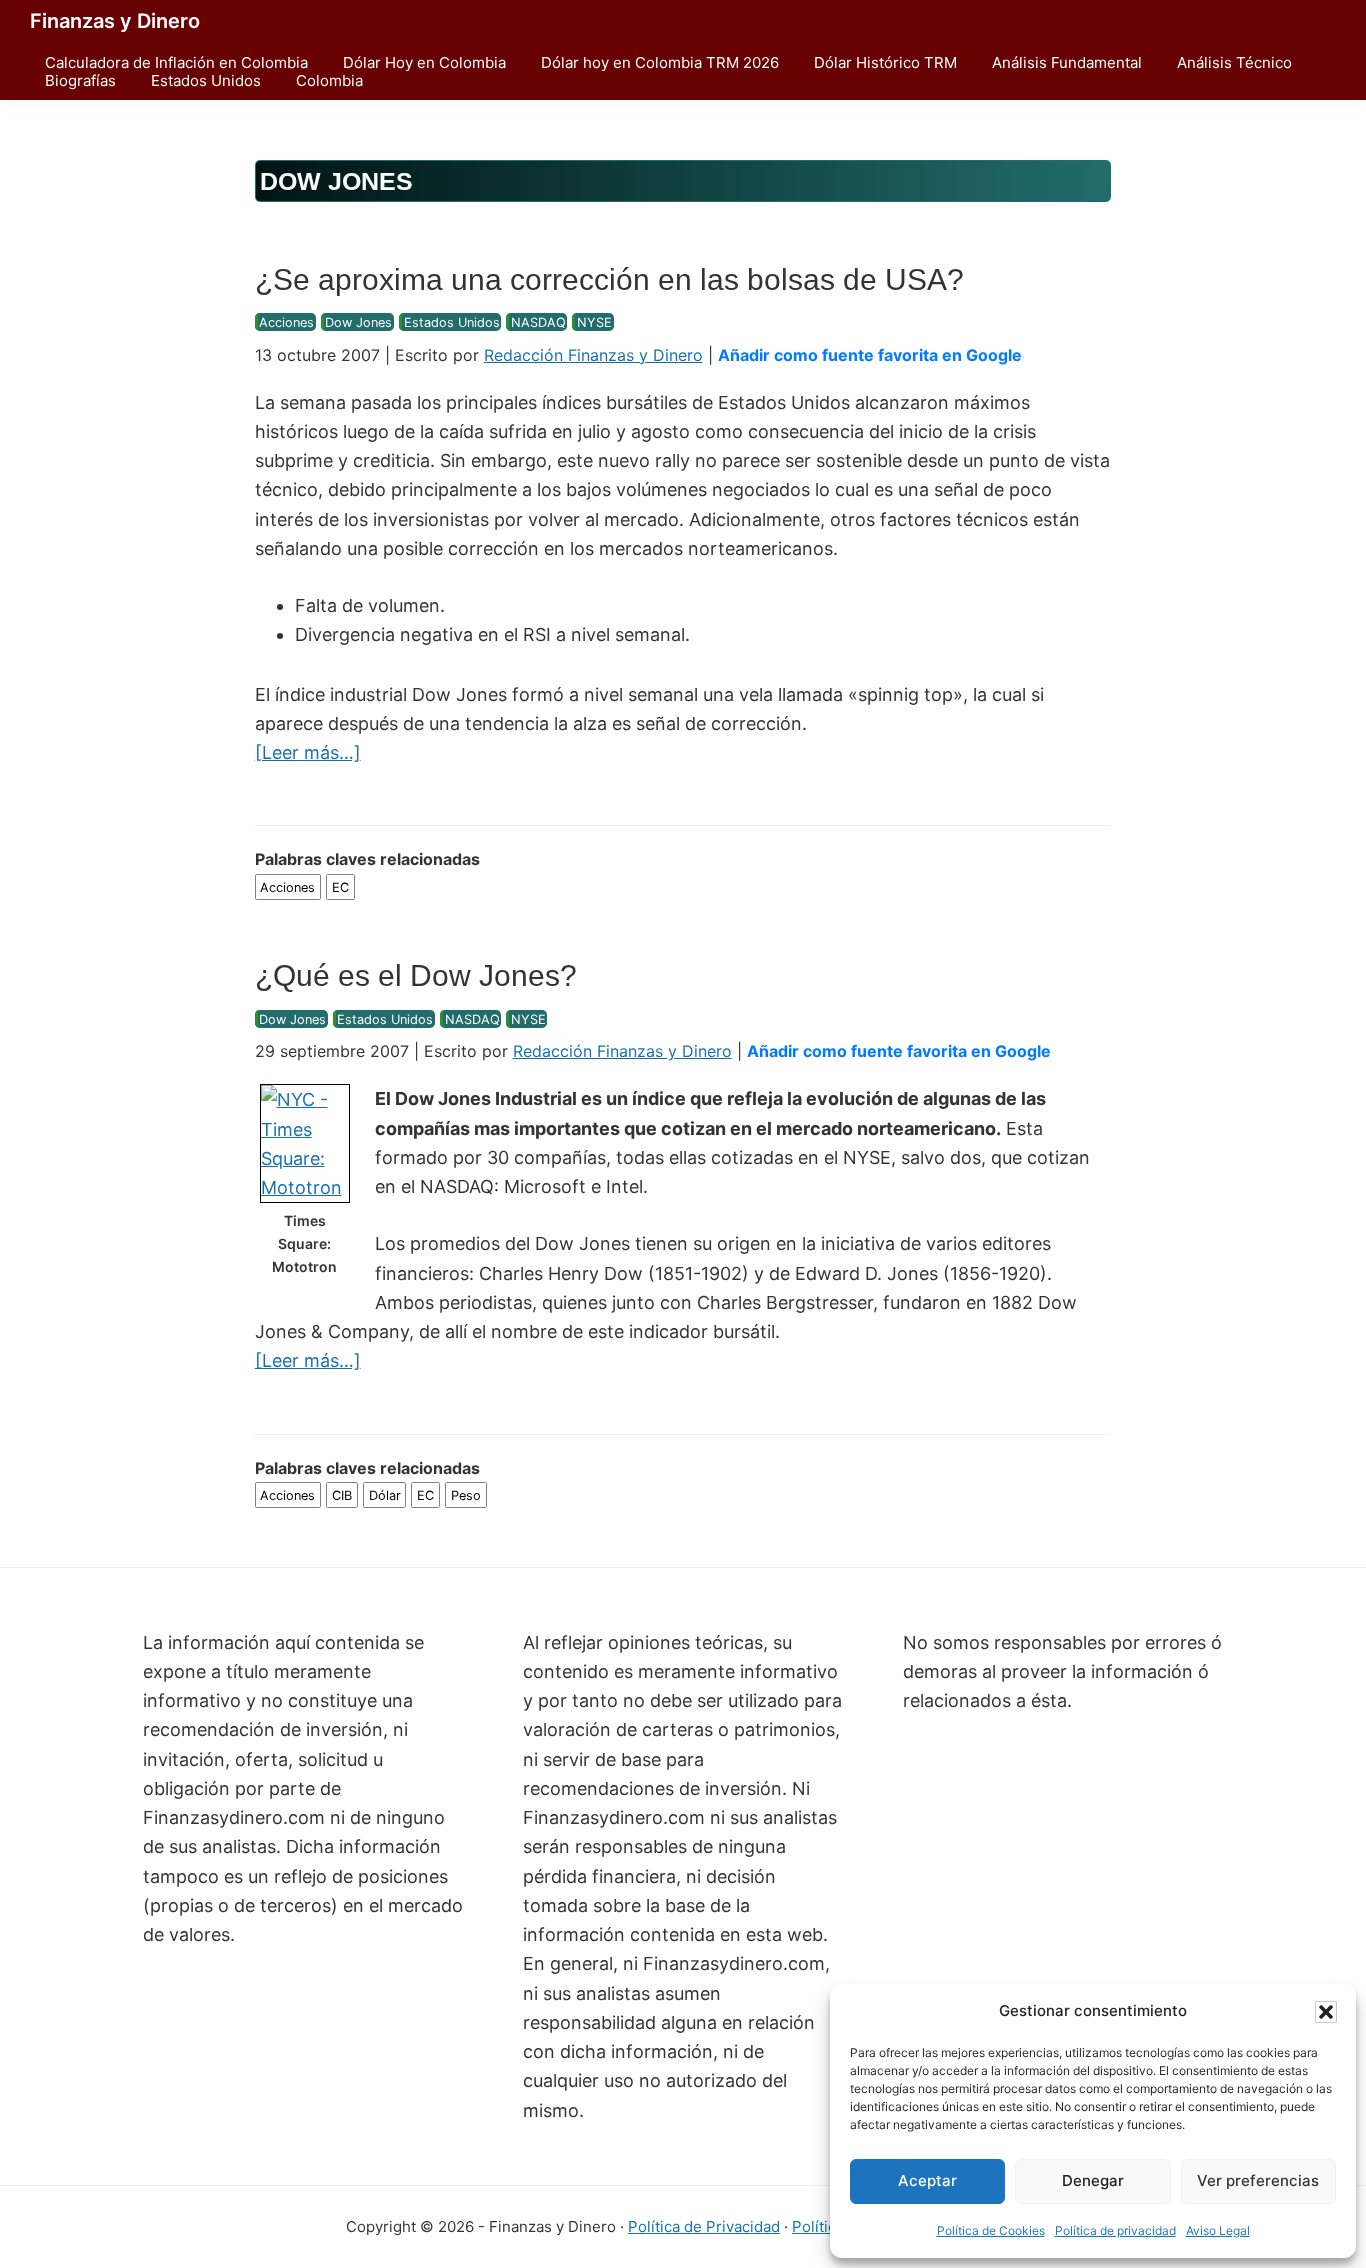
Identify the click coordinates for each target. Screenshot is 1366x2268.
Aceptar (927, 2180)
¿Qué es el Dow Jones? (416, 975)
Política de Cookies (991, 2230)
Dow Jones (358, 322)
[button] (1326, 2012)
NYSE (594, 322)
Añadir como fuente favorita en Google (870, 355)
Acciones (286, 322)
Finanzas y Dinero (115, 21)
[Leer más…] (308, 754)
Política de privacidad (1115, 2230)
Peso (466, 1495)
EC (340, 886)
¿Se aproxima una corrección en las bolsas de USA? (609, 279)
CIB (342, 1495)
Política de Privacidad (704, 2226)
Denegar (1093, 2180)
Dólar (385, 1495)
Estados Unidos (452, 322)
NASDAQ (538, 322)
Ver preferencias (1258, 2180)
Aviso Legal (1218, 2230)
